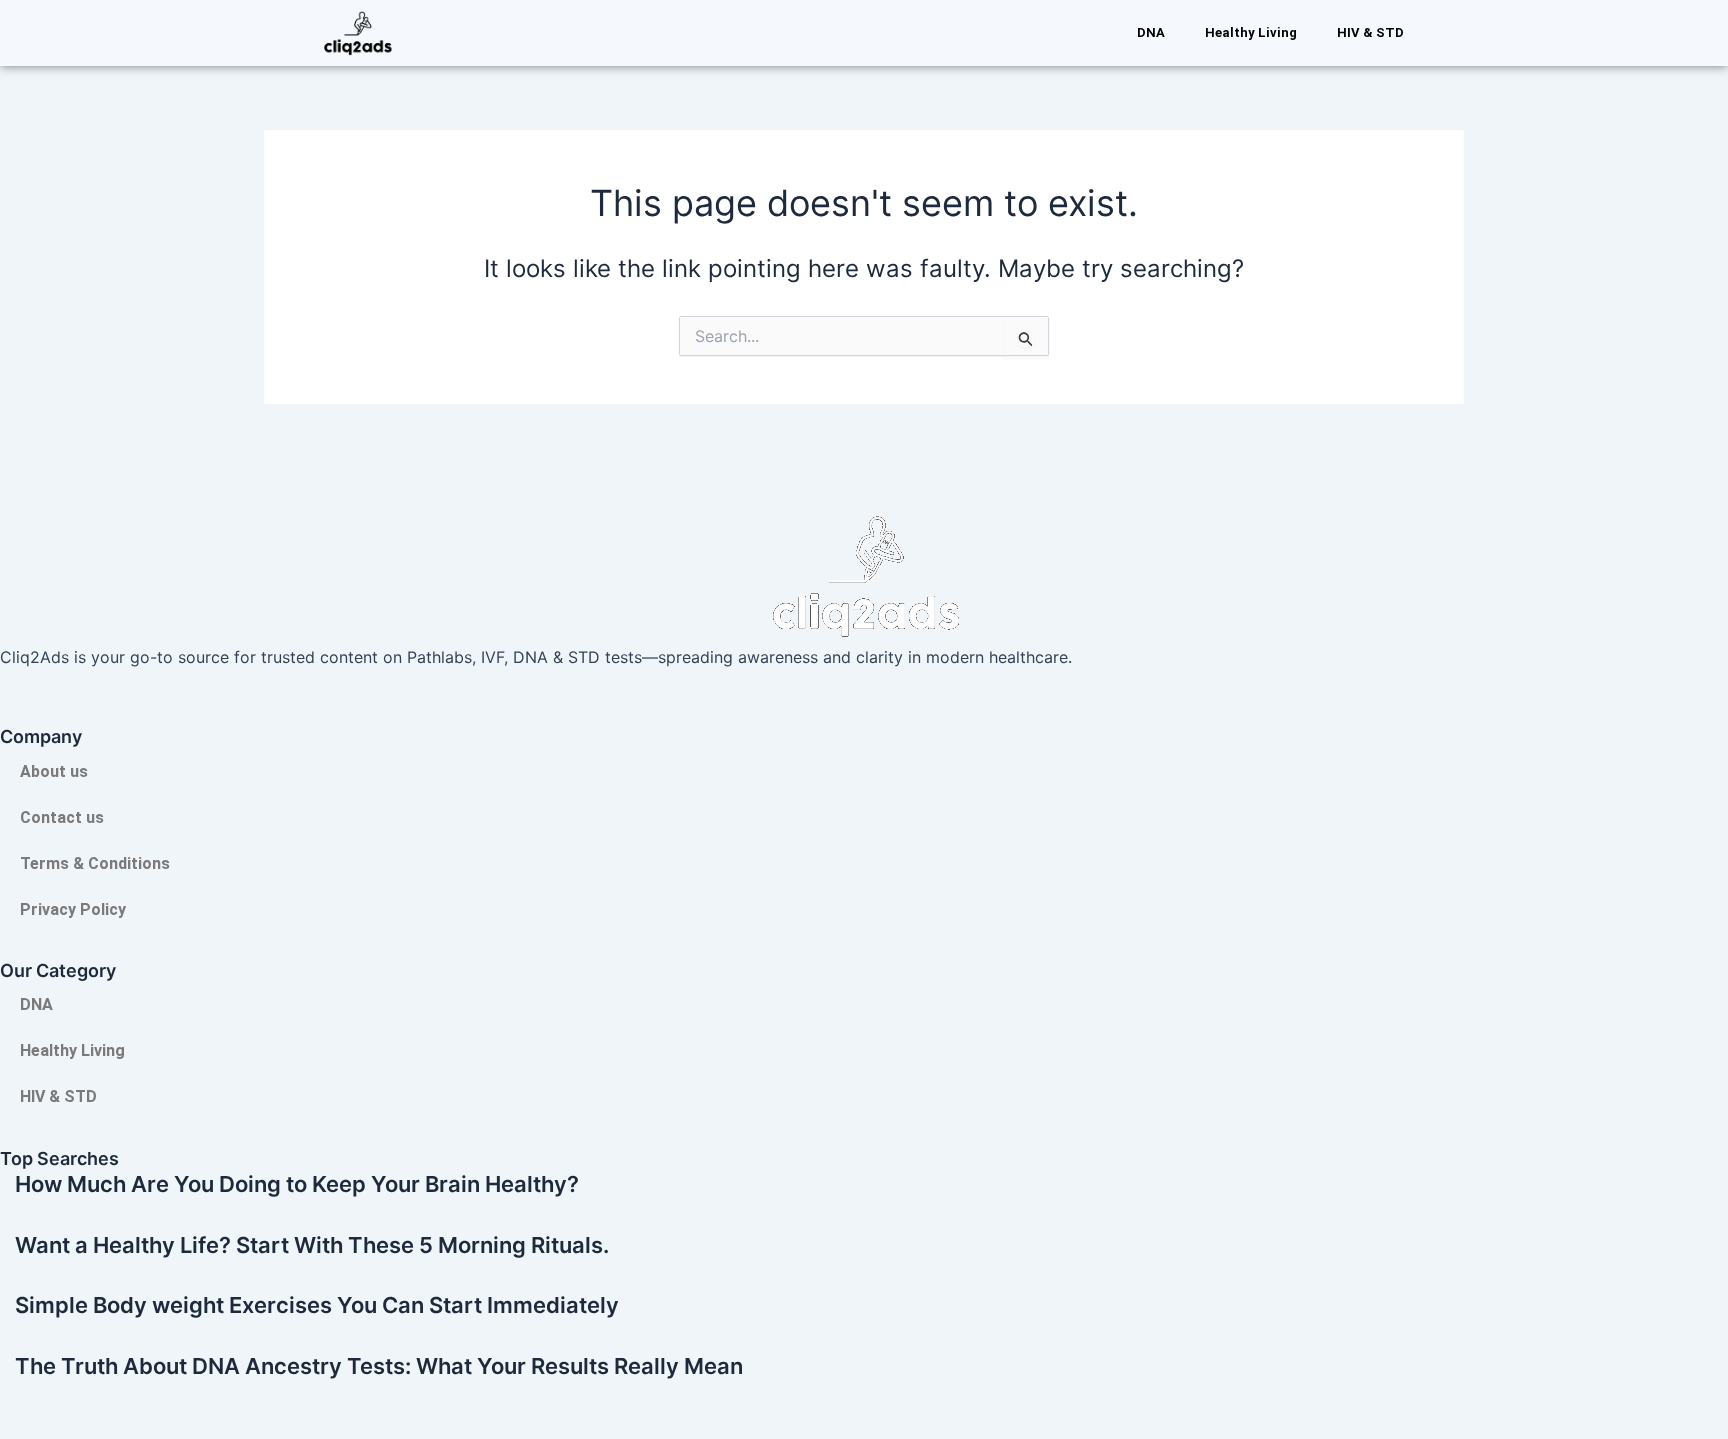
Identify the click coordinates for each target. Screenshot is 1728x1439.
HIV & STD (1370, 32)
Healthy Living (1251, 32)
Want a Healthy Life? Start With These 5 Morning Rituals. (312, 1245)
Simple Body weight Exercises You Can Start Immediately (317, 1305)
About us (54, 771)
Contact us (62, 817)
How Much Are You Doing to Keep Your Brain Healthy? (297, 1184)
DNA (1151, 32)
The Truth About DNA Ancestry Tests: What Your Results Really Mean (379, 1366)
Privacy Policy (73, 909)
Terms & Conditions (95, 863)
